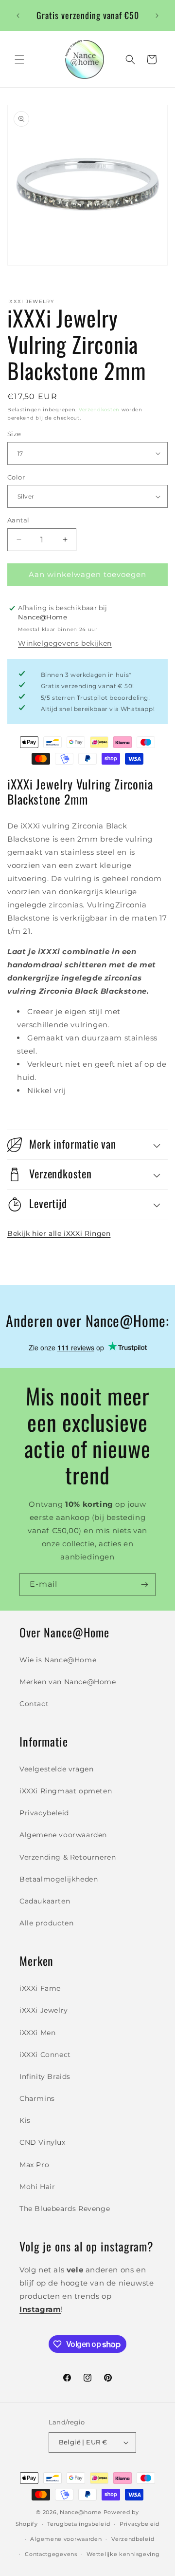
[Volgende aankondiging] (157, 16)
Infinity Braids (45, 2076)
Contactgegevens (51, 2554)
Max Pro (34, 2165)
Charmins (37, 2098)
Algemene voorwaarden (63, 1835)
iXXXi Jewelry (44, 2010)
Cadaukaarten (45, 1901)
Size (14, 434)
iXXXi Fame (40, 1988)
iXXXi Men (37, 2033)
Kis (25, 2120)
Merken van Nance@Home (68, 1682)
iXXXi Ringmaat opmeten (66, 1791)
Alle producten (46, 1923)
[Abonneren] (144, 1585)
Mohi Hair (37, 2187)
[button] (19, 59)
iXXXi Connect (45, 2055)
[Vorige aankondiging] (18, 16)
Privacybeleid (44, 1813)
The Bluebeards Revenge (65, 2209)
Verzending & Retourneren (68, 1857)
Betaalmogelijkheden (59, 1879)
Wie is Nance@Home (58, 1660)
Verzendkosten (99, 410)
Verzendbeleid (133, 2539)
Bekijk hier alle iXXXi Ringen (59, 1233)
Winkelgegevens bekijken (65, 643)
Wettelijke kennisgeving (123, 2554)
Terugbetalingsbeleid (79, 2524)
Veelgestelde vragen (56, 1769)
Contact (34, 1704)
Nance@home (81, 2512)
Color (16, 477)
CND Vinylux (43, 2142)
